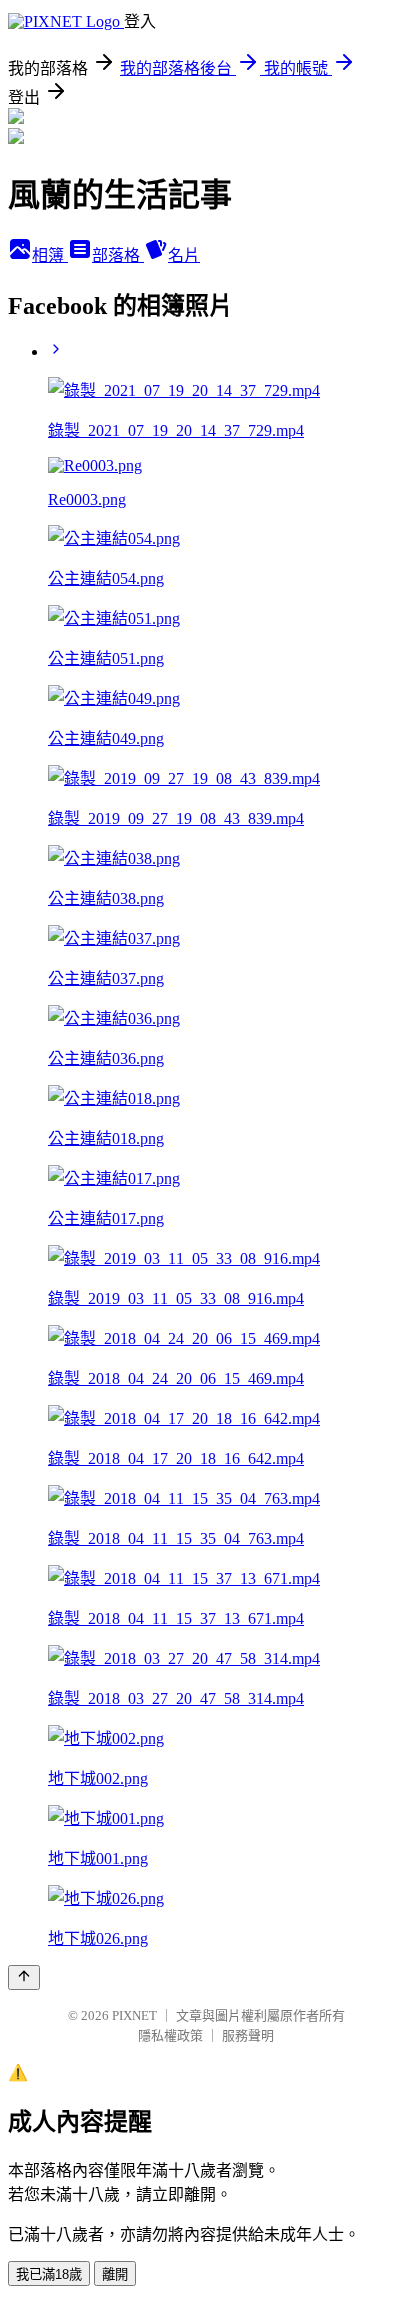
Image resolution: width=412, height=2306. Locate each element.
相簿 (50, 255)
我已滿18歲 (49, 2274)
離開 (115, 2274)
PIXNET (134, 2015)
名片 (184, 255)
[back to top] (24, 1977)
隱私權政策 (170, 2035)
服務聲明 (248, 2035)
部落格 (118, 255)
